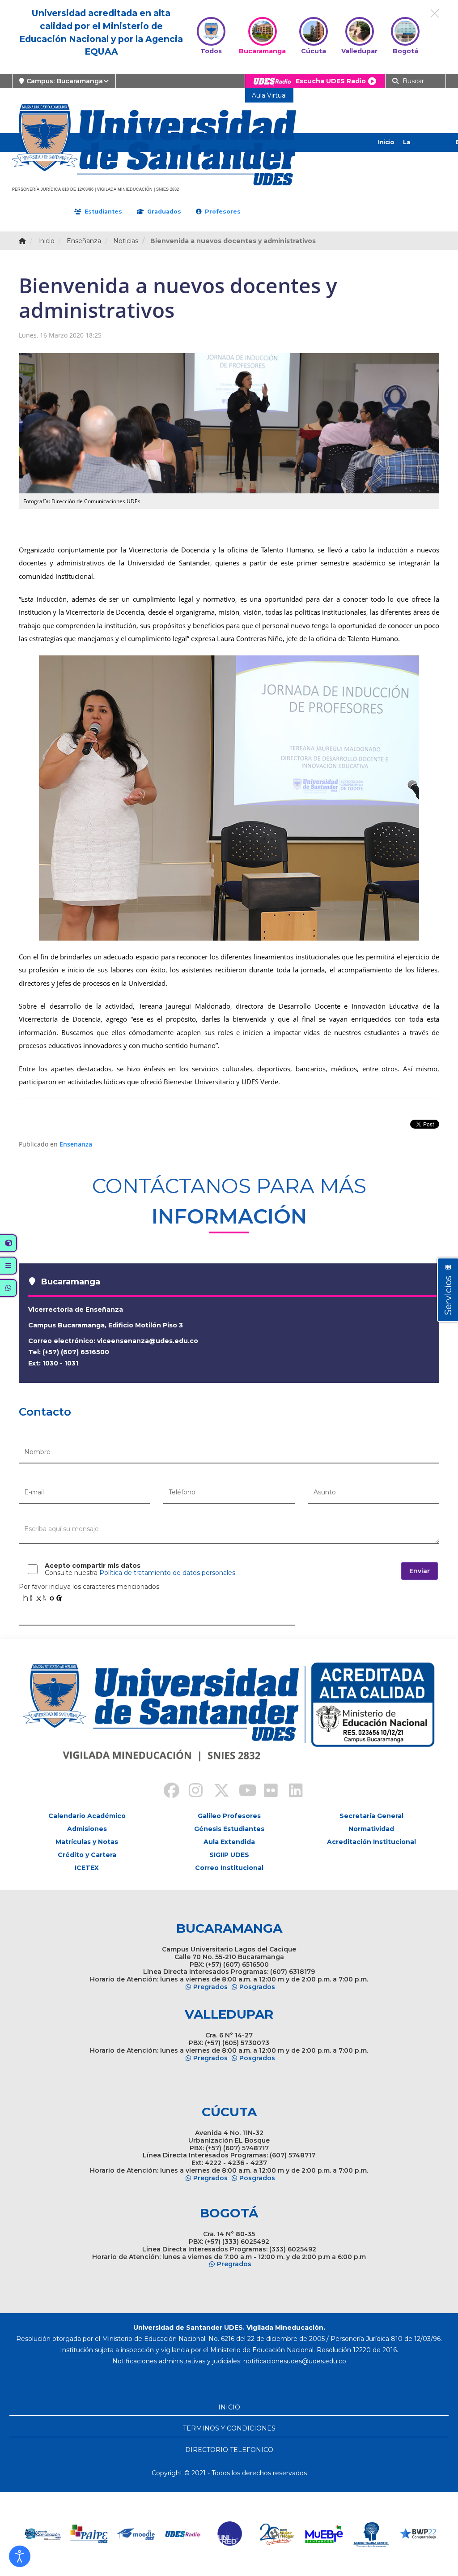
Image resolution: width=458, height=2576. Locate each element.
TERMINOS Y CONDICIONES (229, 2428)
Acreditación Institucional (371, 1842)
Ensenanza (76, 1144)
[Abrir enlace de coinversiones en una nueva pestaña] (418, 2534)
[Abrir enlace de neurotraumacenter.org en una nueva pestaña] (324, 2534)
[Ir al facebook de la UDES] (166, 1792)
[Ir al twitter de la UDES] (216, 1792)
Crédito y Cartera (87, 1855)
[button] (20, 2556)
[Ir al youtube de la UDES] (242, 1792)
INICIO (229, 2407)
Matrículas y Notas (87, 1842)
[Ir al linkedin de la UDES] (292, 1792)
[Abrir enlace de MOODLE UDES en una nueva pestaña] (89, 2534)
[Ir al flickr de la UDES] (267, 1792)
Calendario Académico (87, 1816)
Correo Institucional (229, 1868)
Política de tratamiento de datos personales (167, 1573)
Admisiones (87, 1829)
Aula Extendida (229, 1842)
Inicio (386, 142)
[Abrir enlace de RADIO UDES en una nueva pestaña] (136, 2534)
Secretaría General (371, 1816)
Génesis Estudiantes (229, 1829)
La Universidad (421, 151)
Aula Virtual (269, 95)
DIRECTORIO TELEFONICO (229, 2450)
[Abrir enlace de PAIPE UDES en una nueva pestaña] (42, 2534)
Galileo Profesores (229, 1816)
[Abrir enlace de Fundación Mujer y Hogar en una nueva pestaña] (230, 2534)
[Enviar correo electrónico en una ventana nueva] (295, 2361)
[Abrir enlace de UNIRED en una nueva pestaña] (183, 2534)
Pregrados (210, 1987)
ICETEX (87, 1868)
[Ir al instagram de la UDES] (191, 1792)
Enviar (420, 1571)
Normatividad (371, 1829)
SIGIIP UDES (229, 1855)
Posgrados (257, 1987)
